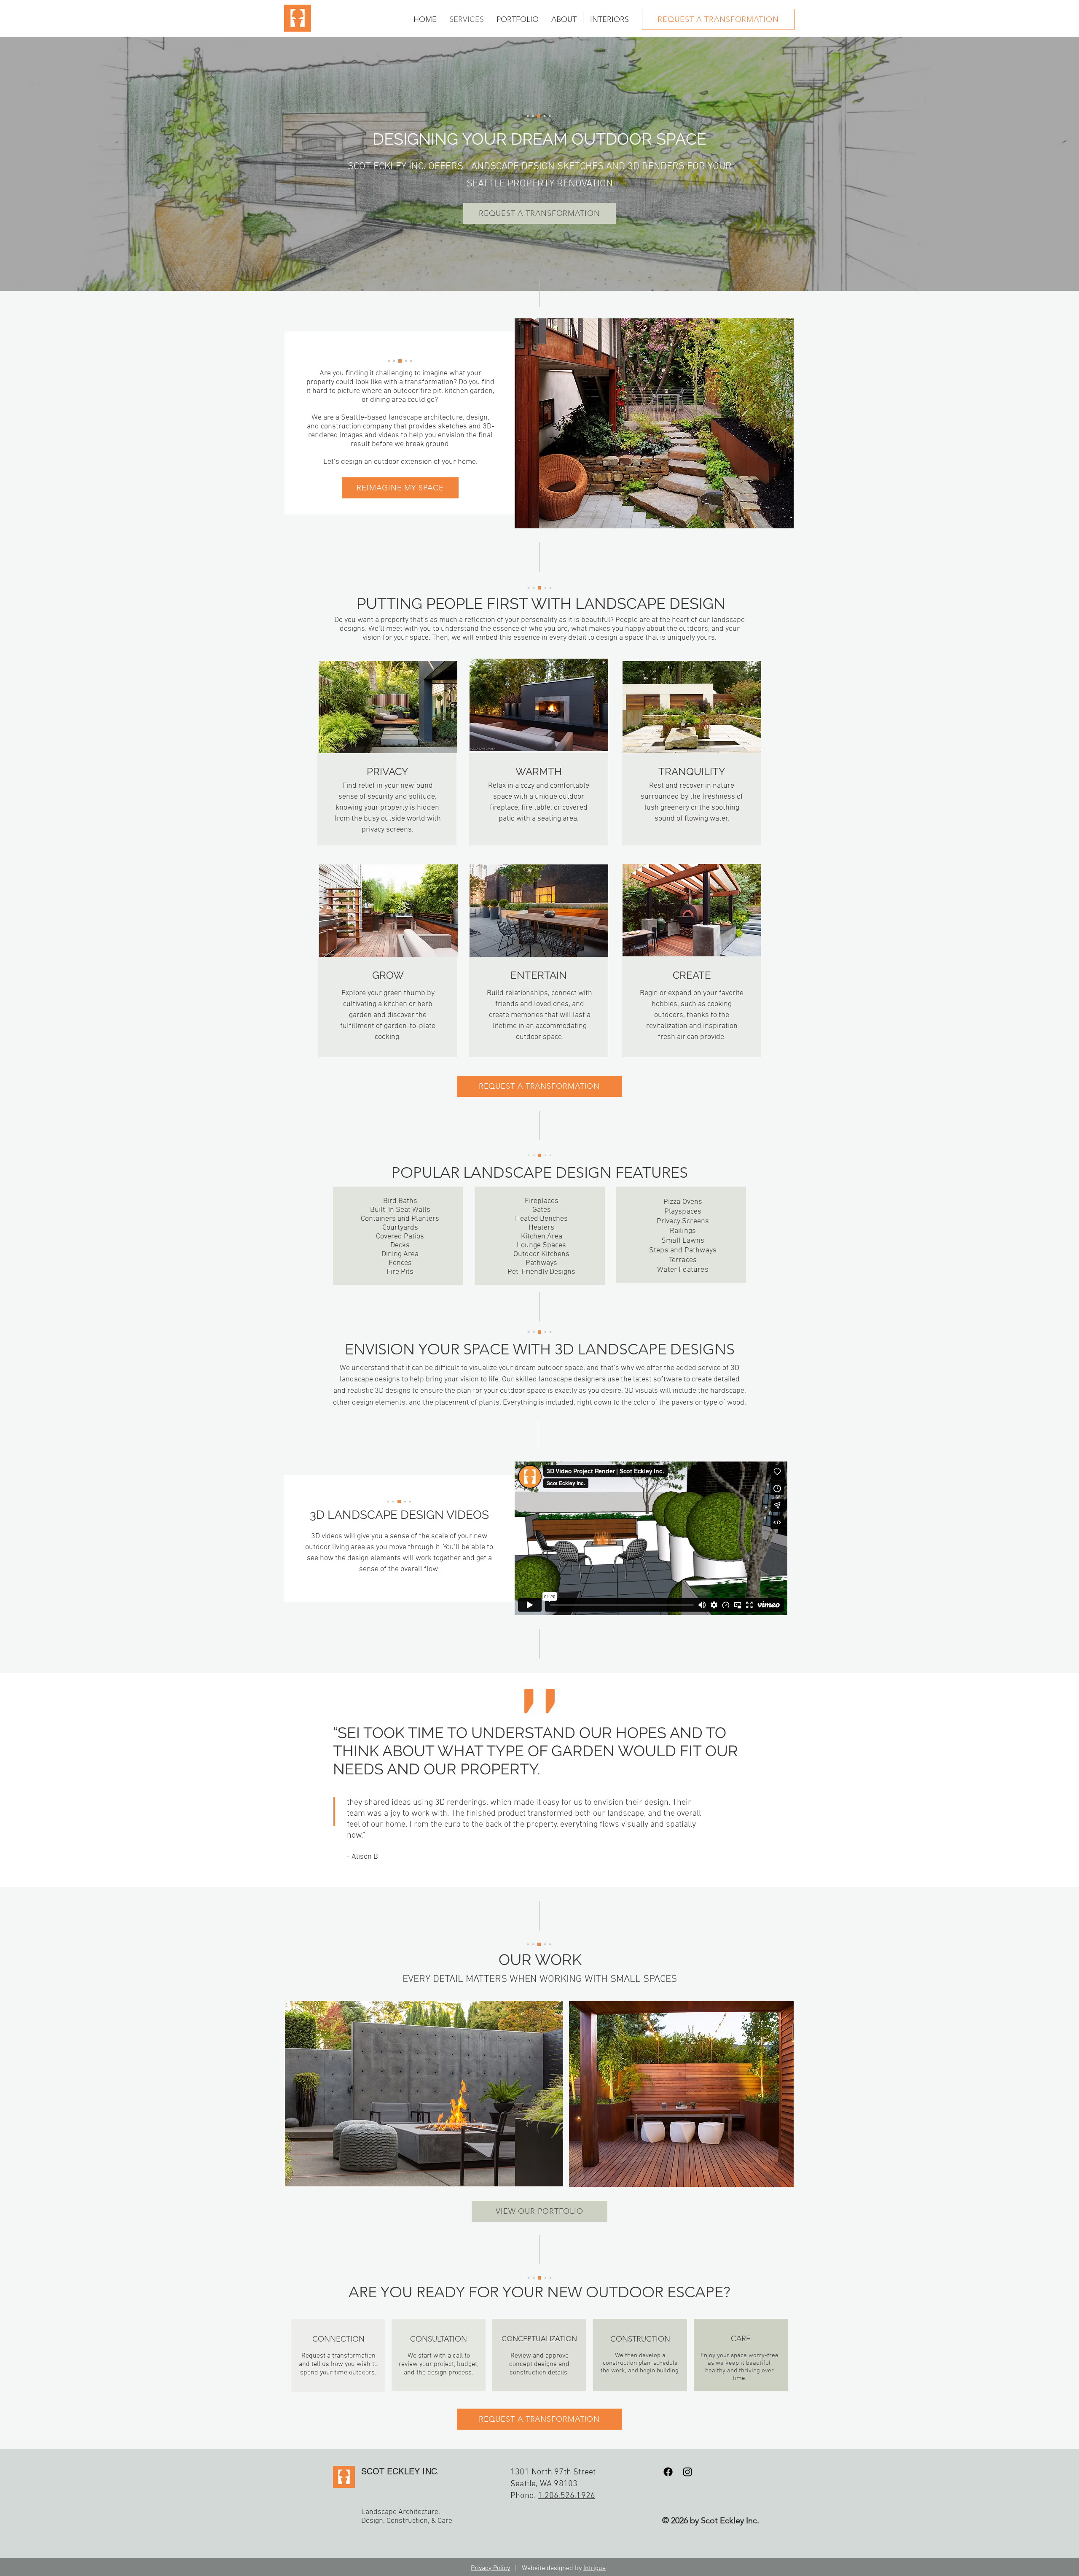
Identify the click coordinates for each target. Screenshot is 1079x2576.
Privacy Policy (490, 2568)
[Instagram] (687, 2472)
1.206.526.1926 (566, 2496)
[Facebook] (668, 2472)
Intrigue (595, 2568)
